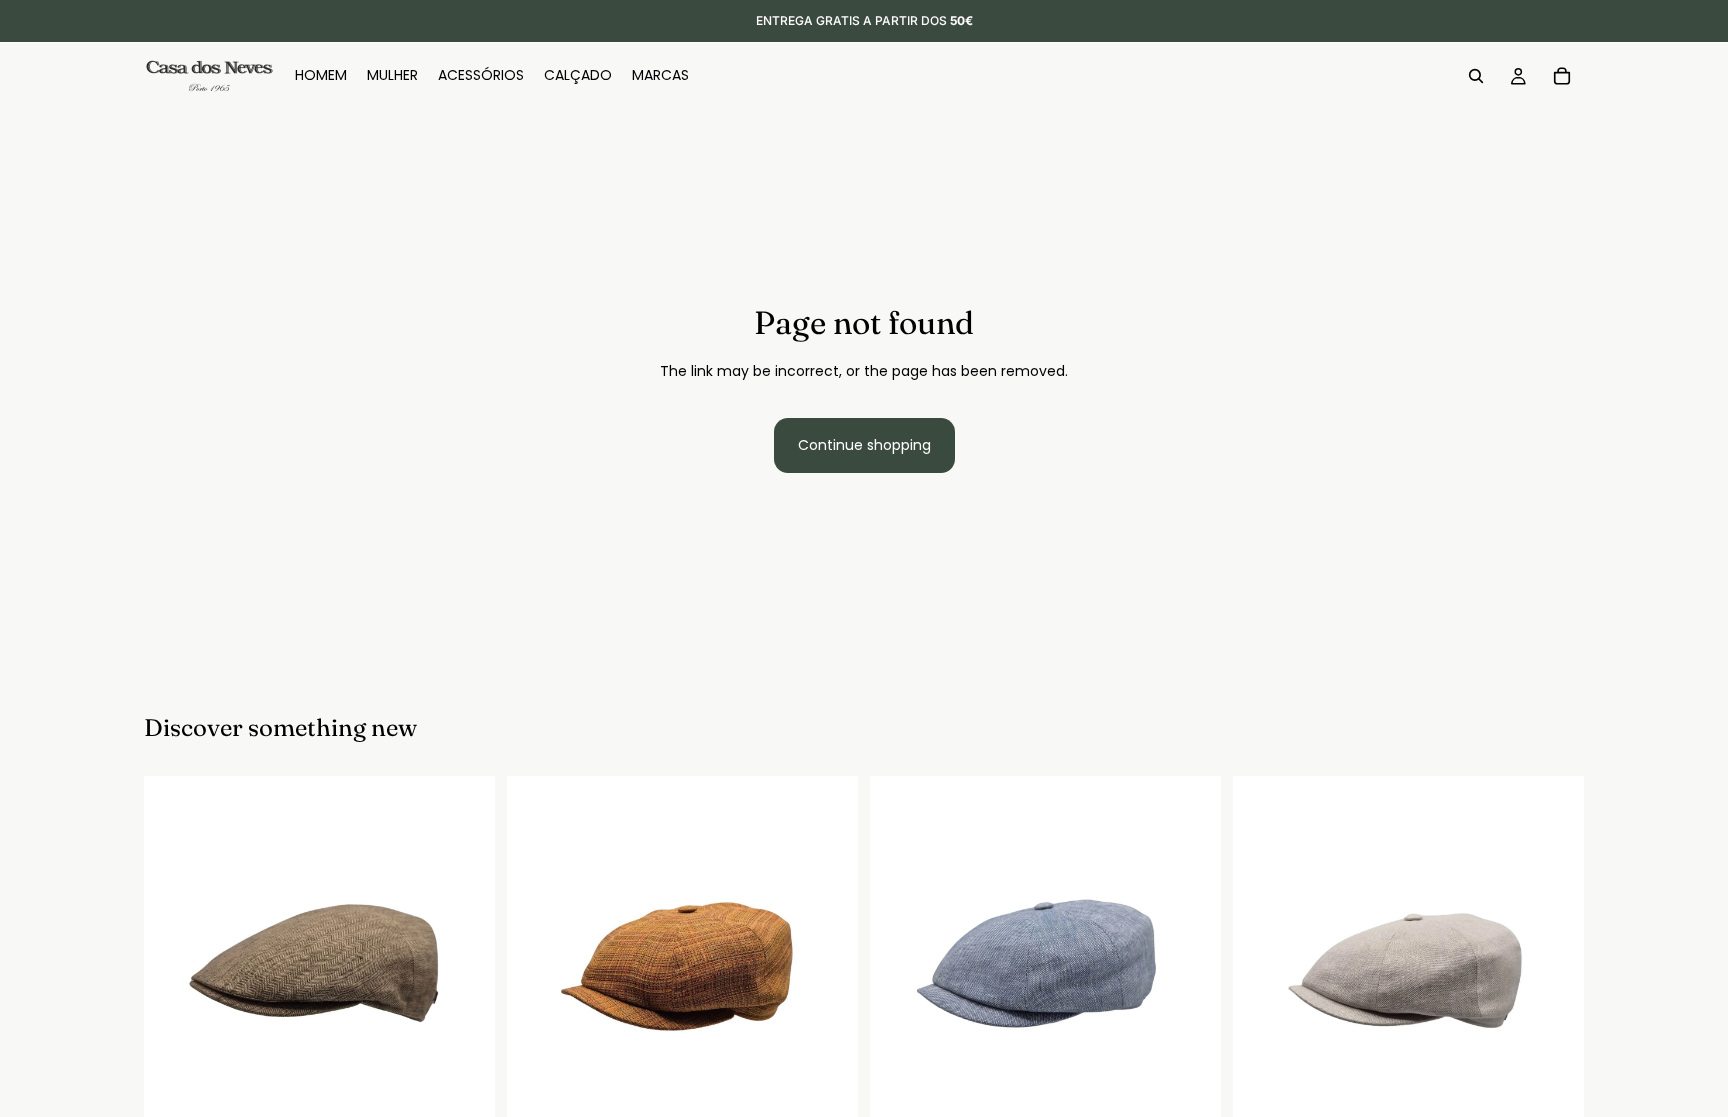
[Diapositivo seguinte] (465, 951)
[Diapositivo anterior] (174, 951)
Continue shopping (864, 445)
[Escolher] (464, 1096)
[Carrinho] (1562, 76)
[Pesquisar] (1476, 76)
